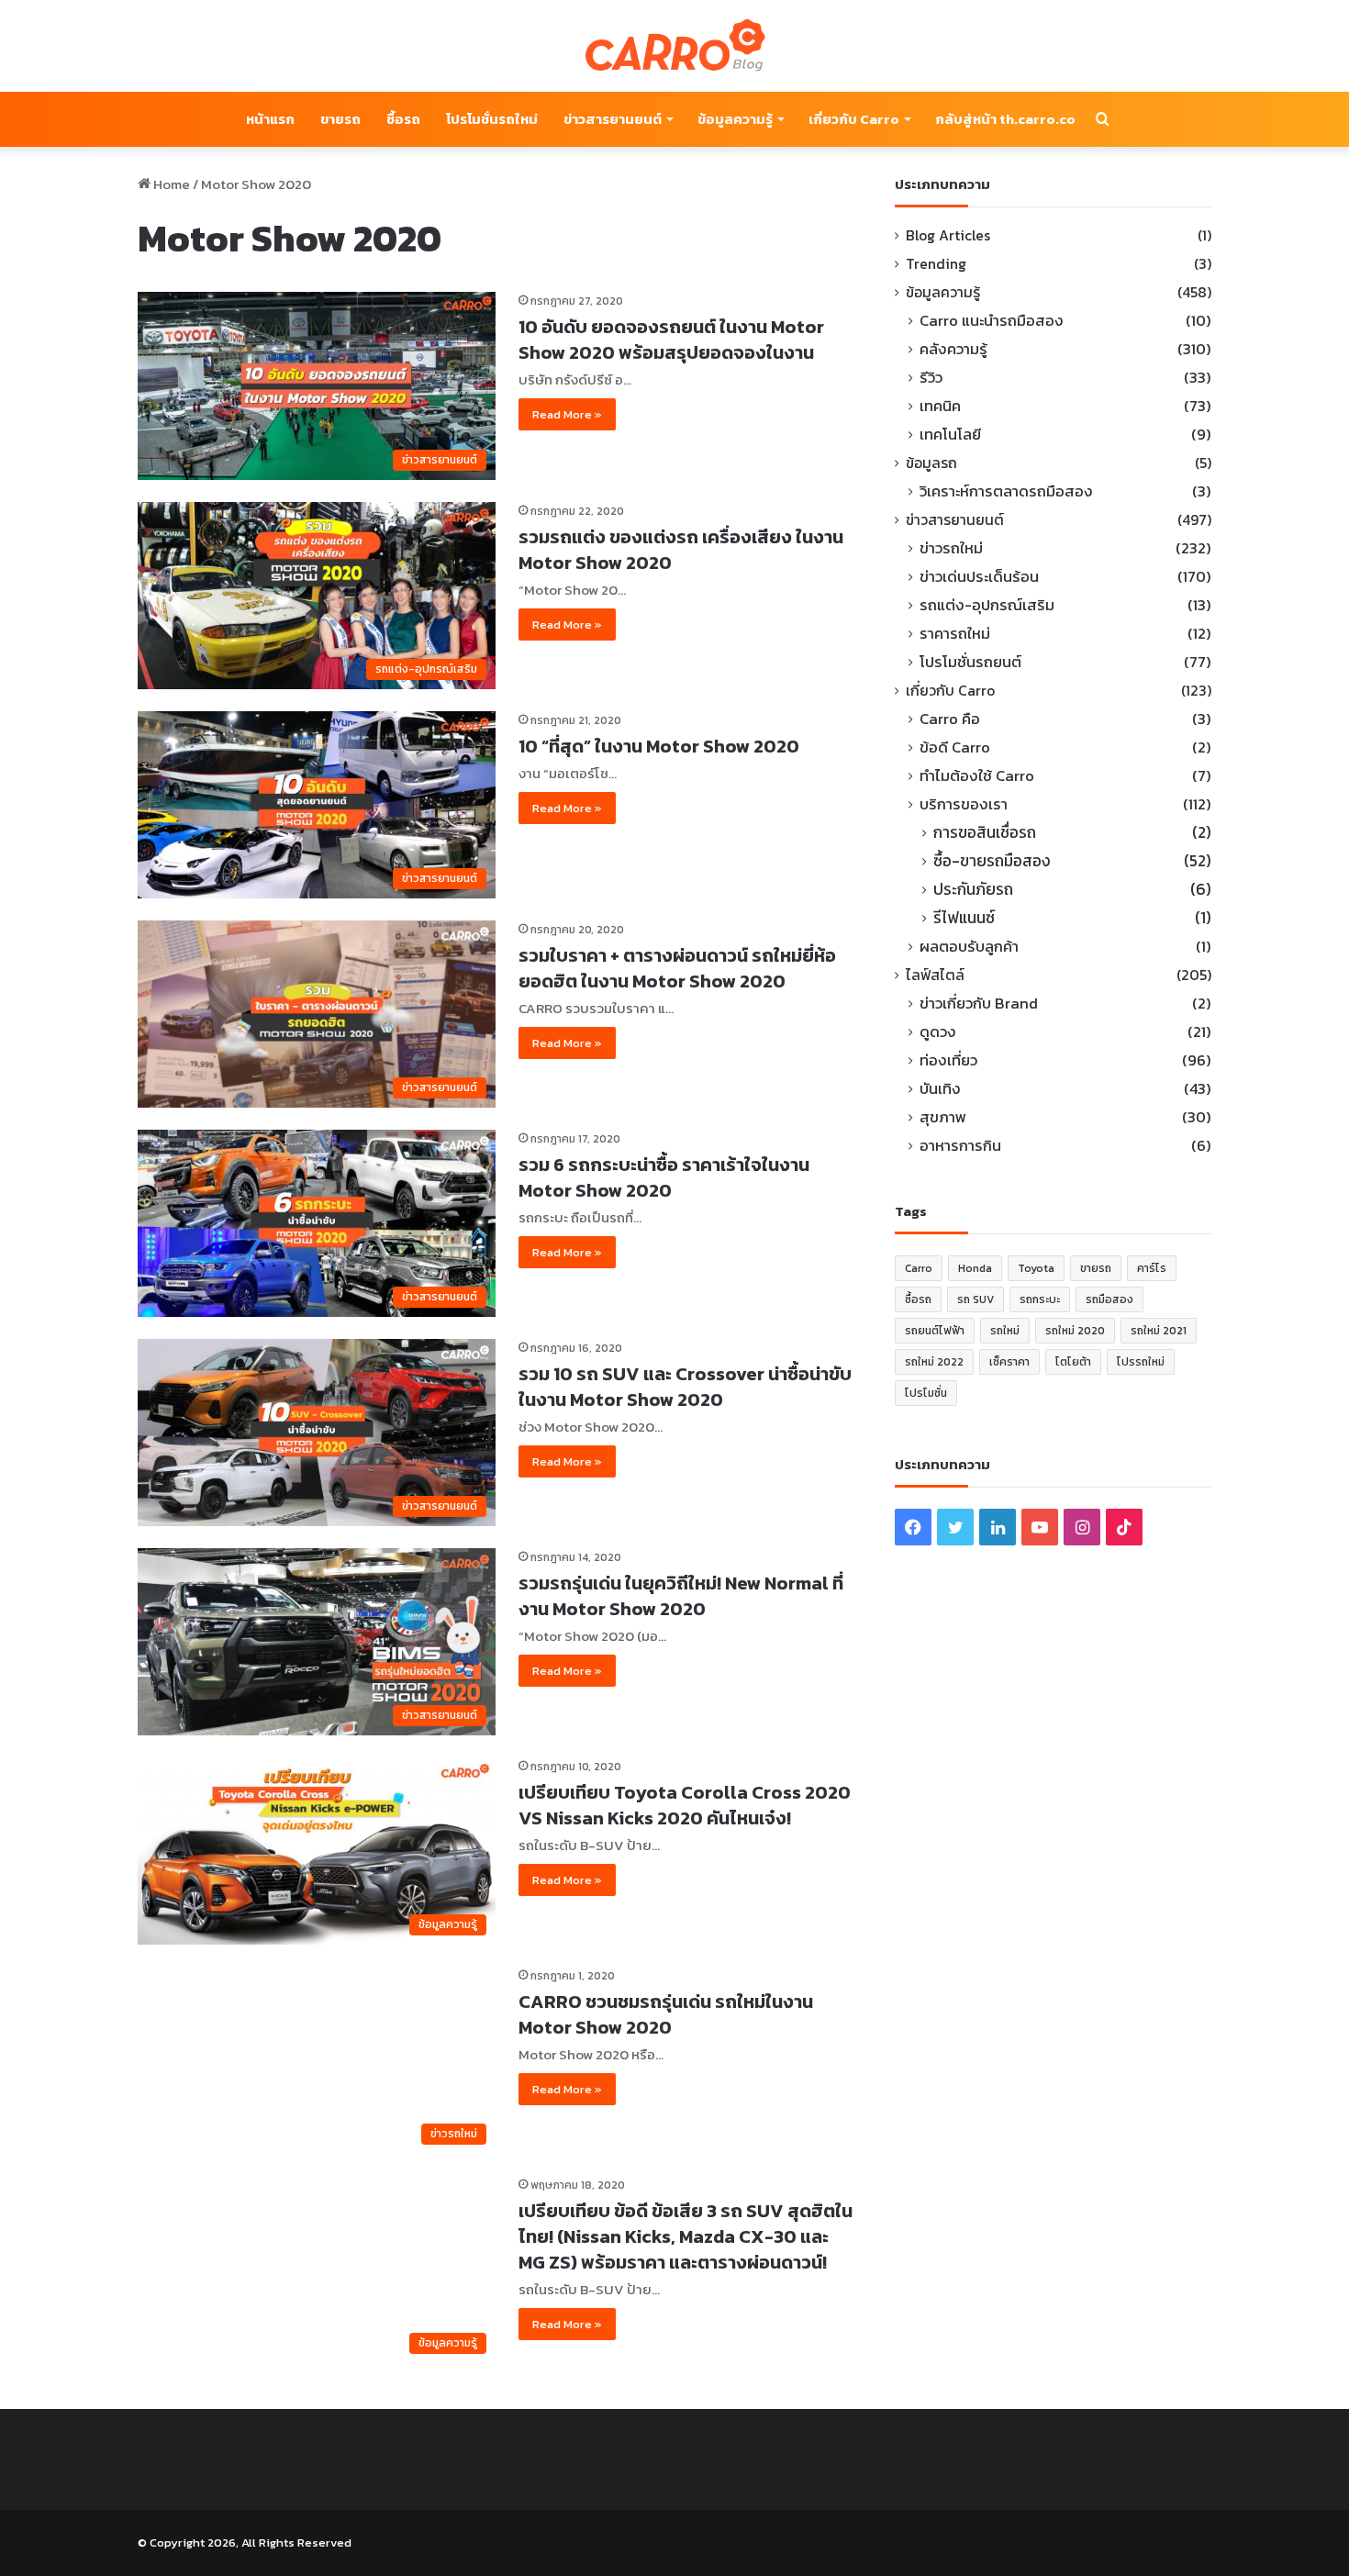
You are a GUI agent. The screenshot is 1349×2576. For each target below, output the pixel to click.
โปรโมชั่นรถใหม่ (492, 119)
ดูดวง (938, 1032)
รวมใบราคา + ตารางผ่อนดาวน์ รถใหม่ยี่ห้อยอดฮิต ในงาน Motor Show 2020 (677, 968)
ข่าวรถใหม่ (951, 548)
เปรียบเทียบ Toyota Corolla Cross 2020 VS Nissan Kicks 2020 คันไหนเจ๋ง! (685, 1805)
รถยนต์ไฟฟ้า (935, 1331)
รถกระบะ (1040, 1299)
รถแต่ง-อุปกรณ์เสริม (987, 605)
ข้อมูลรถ (931, 463)
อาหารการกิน (960, 1146)
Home (170, 184)
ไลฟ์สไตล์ (935, 975)
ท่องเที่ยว (948, 1060)
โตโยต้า (1073, 1362)
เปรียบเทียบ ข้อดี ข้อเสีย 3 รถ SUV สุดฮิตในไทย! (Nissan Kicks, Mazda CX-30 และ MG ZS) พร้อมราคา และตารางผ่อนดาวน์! (686, 2236)
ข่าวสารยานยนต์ (613, 119)
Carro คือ (950, 719)
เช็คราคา (1009, 1362)
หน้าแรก (270, 119)
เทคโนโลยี (950, 435)
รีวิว (931, 378)
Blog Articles (948, 235)
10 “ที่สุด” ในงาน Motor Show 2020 (659, 746)
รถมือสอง (1109, 1299)
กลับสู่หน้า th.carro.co (1005, 119)
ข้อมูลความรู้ (735, 119)
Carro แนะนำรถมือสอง (992, 321)
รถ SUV (976, 1299)
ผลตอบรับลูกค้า (969, 947)
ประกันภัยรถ (973, 890)
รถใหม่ (1005, 1331)
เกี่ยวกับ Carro (854, 119)
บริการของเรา (964, 804)
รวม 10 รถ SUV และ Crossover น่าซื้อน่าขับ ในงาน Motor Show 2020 (685, 1387)
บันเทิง (940, 1089)
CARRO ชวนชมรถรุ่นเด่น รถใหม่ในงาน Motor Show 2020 (666, 2014)
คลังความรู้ (953, 349)
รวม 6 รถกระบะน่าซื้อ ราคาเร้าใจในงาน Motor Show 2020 (664, 1177)
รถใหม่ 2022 (934, 1362)
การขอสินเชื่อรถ (985, 833)
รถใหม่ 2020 (1075, 1331)
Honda (975, 1268)
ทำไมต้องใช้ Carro (977, 776)
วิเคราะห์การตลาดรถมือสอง (1006, 491)
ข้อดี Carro (955, 747)
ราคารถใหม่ (955, 634)
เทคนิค (940, 406)
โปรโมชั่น (926, 1393)
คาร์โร (1152, 1268)
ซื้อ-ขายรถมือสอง (992, 861)
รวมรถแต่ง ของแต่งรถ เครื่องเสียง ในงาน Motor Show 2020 (681, 550)
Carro (919, 1268)
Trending (936, 264)
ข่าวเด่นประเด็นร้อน (979, 577)
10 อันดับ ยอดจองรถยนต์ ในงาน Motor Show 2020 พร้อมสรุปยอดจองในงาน (671, 340)
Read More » (567, 414)
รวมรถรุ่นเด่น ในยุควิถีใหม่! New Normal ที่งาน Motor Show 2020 (681, 1596)
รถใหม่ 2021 (1159, 1331)
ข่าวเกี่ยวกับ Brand (979, 1004)
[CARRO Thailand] (674, 46)
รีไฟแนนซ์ (964, 918)
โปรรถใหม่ (1141, 1362)
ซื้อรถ (403, 119)
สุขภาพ (943, 1117)
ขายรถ (340, 119)
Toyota (1036, 1268)
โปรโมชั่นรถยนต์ (970, 662)
